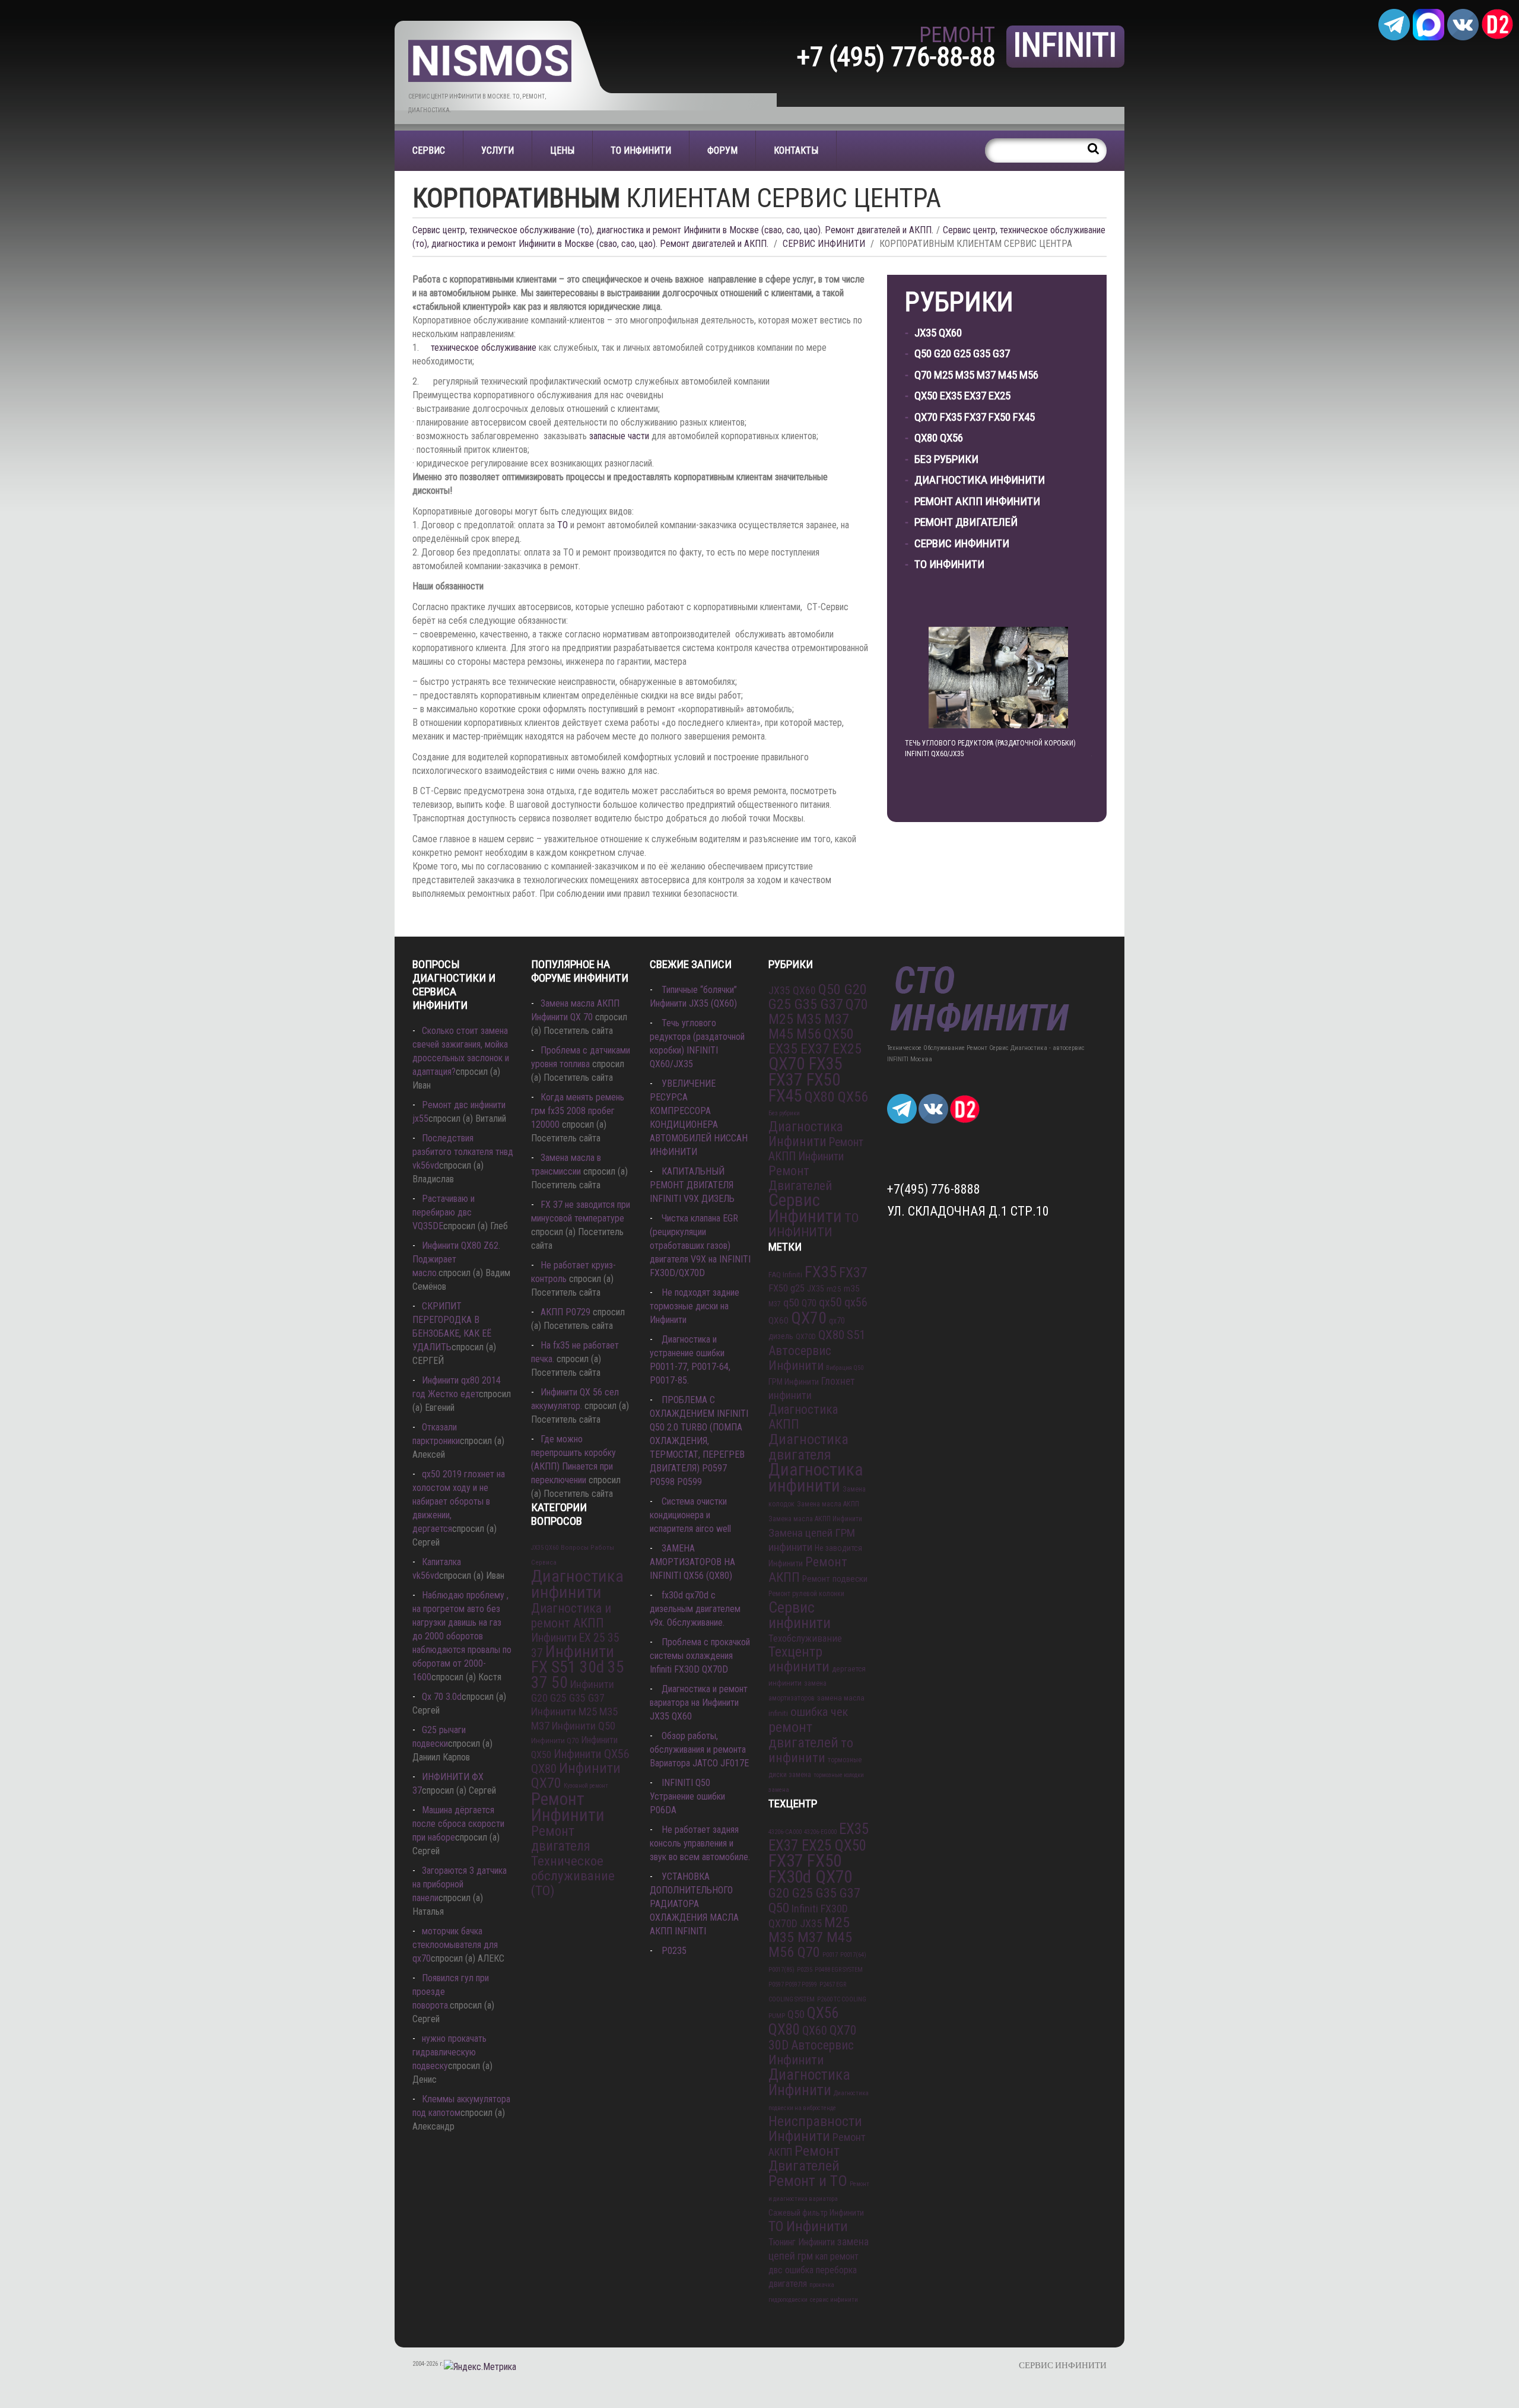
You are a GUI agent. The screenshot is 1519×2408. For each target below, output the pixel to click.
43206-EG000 (820, 1832)
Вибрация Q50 (845, 1368)
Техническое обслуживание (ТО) (573, 1876)
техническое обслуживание (484, 348)
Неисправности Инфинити (815, 2129)
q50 (791, 1303)
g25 (797, 1288)
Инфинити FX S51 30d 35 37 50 (578, 1667)
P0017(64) (853, 1955)
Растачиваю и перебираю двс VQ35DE (444, 1212)
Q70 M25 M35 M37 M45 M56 (976, 375)
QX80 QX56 (939, 438)
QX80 (831, 1335)
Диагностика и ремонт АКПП (571, 1616)
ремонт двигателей (803, 1735)
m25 (834, 1289)
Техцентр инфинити (799, 1659)
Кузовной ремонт (586, 1786)
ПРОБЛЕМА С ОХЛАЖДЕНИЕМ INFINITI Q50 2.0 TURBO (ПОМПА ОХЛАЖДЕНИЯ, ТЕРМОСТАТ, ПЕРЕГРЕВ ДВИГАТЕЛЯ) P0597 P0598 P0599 (699, 1441)
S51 (856, 1335)
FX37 (853, 1273)
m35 (852, 1289)
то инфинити (811, 1750)
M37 (775, 1304)
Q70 (809, 1303)
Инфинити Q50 (584, 1726)
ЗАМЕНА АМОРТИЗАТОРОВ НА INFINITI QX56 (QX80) (692, 1562)
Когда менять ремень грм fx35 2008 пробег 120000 (578, 1111)
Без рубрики (946, 459)
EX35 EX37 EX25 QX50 (819, 1837)
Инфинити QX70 (576, 1776)
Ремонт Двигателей (966, 522)
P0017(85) (781, 1970)
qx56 (856, 1302)
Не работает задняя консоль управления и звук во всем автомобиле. (700, 1843)
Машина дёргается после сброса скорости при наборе (458, 1824)
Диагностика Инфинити (980, 480)
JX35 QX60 (938, 333)
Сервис (429, 150)
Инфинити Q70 (555, 1741)
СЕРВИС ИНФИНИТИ (824, 244)
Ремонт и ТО (808, 2181)
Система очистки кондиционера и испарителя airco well (690, 1515)
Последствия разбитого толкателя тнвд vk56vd (463, 1152)
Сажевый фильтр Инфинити (816, 2213)
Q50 (796, 2014)
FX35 (821, 1272)
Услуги (498, 150)
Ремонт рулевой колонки (806, 1594)
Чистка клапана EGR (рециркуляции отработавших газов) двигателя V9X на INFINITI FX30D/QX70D (700, 1246)
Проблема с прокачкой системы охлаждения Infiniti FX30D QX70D (700, 1656)
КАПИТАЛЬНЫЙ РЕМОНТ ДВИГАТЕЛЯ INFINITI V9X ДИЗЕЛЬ (692, 1185)
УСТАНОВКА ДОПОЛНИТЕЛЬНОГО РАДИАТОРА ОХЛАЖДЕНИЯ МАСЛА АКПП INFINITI (694, 1904)
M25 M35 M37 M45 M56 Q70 (810, 1937)
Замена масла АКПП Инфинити (815, 1519)
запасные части (619, 436)
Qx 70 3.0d (442, 1697)
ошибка (799, 2270)
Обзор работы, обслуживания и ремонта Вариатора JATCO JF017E (699, 1749)
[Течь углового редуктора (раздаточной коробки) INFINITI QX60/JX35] (998, 678)
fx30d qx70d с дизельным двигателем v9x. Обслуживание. (695, 1609)
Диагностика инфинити (577, 1584)
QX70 (809, 1318)
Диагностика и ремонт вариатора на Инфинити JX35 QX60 (699, 1703)
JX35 (816, 1289)
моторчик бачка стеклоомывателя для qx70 (455, 1945)
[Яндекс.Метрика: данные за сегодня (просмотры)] (480, 2367)
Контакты (796, 150)
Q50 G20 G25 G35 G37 (962, 353)
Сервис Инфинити (962, 543)
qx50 (830, 1303)
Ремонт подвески (835, 1579)
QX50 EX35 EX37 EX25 (962, 396)
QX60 (778, 1321)
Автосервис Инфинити (800, 1358)
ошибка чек (819, 1712)
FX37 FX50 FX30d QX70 (810, 1869)
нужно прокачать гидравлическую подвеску (449, 2052)
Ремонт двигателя (561, 1838)
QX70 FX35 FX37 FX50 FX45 (975, 417)
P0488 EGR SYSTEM (839, 1970)
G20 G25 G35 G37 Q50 (814, 1901)
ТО (563, 525)
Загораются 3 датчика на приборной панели (460, 1884)
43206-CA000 (785, 1832)
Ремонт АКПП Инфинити (977, 501)
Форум (722, 150)
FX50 (778, 1288)
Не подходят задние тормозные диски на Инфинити (695, 1306)
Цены (562, 150)
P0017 (830, 1955)
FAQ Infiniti (785, 1275)
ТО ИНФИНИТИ (641, 150)
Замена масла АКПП (828, 1504)
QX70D (806, 1337)
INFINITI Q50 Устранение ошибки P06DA (687, 1796)
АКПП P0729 (565, 1312)
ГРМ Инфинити (794, 1382)
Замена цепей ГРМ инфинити (812, 1540)
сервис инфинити (834, 2300)
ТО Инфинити (808, 2226)
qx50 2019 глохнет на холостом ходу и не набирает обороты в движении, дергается (459, 1501)
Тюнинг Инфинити (802, 2242)
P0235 (674, 1951)
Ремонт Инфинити (568, 1807)
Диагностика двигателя (808, 1447)
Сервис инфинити (800, 1615)
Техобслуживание (805, 1638)
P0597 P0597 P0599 (793, 1985)
